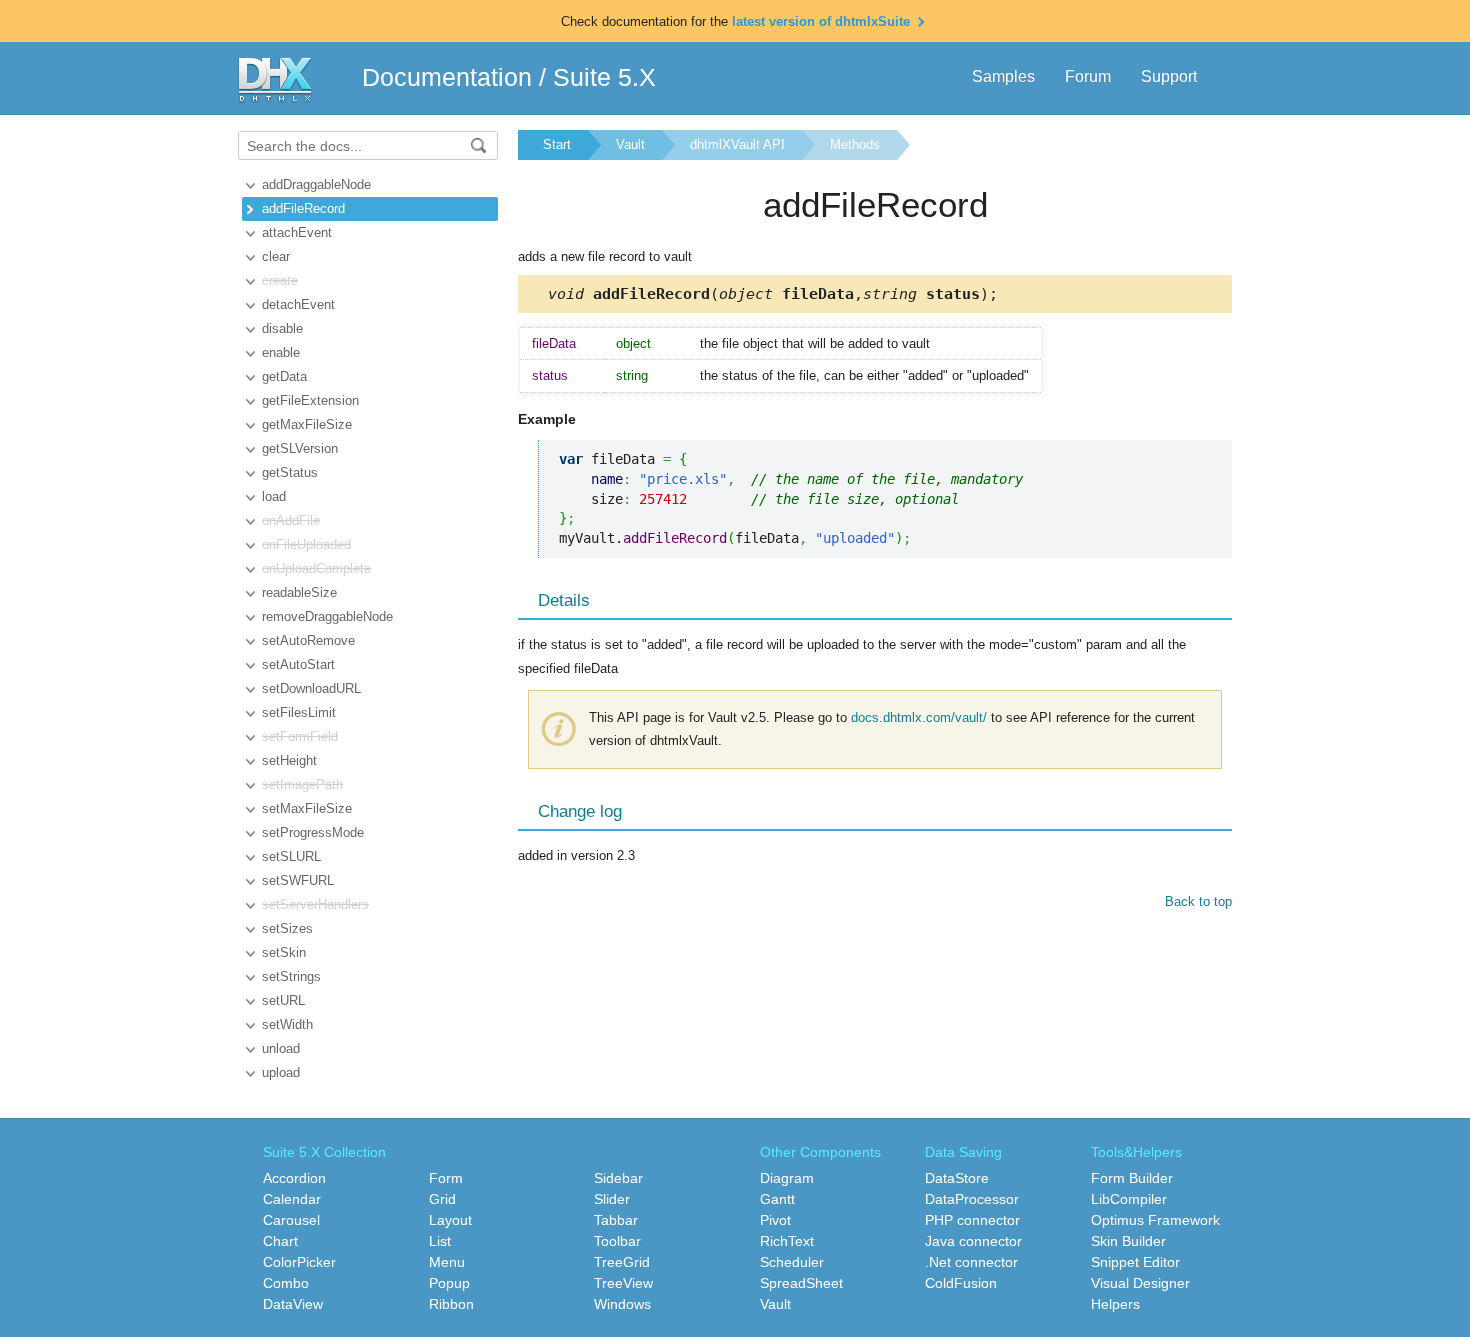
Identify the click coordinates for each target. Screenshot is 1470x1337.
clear (276, 256)
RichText (787, 1241)
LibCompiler (1129, 1199)
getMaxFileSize (307, 424)
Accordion (294, 1178)
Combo (286, 1283)
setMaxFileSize (307, 808)
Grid (442, 1199)
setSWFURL (298, 880)
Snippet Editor (1135, 1262)
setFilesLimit (299, 712)
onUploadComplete (316, 568)
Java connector (973, 1241)
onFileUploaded (306, 544)
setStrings (291, 976)
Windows (622, 1304)
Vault (630, 144)
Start (557, 144)
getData (284, 376)
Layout (450, 1220)
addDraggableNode (316, 184)
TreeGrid (622, 1262)
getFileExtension (310, 400)
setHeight (289, 760)
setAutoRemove (308, 640)
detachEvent (298, 304)
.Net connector (971, 1262)
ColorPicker (299, 1262)
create (280, 280)
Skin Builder (1128, 1241)
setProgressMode (313, 832)
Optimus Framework (1155, 1220)
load (274, 496)
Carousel (291, 1220)
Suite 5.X (604, 77)
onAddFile (291, 520)
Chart (280, 1241)
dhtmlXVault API (737, 144)
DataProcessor (972, 1199)
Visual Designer (1140, 1283)
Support (1169, 76)
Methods (855, 144)
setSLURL (291, 856)
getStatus (290, 472)
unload (281, 1048)
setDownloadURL (311, 688)
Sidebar (618, 1178)
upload (281, 1072)
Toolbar (617, 1241)
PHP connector (972, 1220)
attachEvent (297, 232)
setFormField (300, 736)
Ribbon (451, 1304)
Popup (449, 1283)
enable (281, 352)
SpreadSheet (801, 1283)
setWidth (287, 1024)
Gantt (777, 1199)
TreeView (623, 1283)
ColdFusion (961, 1283)
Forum (1088, 76)
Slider (612, 1199)
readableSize (299, 592)
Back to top (1198, 901)
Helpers (1115, 1304)
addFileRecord (303, 208)
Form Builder (1132, 1178)
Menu (447, 1262)
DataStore (957, 1178)
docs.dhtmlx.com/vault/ (919, 717)
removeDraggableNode (327, 616)
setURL (283, 1000)
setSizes (287, 928)
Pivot (775, 1220)
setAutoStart (298, 664)
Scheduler (792, 1262)
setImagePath (302, 784)
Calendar (292, 1199)
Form (446, 1178)
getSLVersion (300, 448)
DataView (293, 1304)
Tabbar (616, 1220)
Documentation (447, 77)
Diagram (787, 1178)
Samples (1003, 76)
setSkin (284, 952)
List (440, 1241)
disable (282, 328)
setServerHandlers (315, 904)
